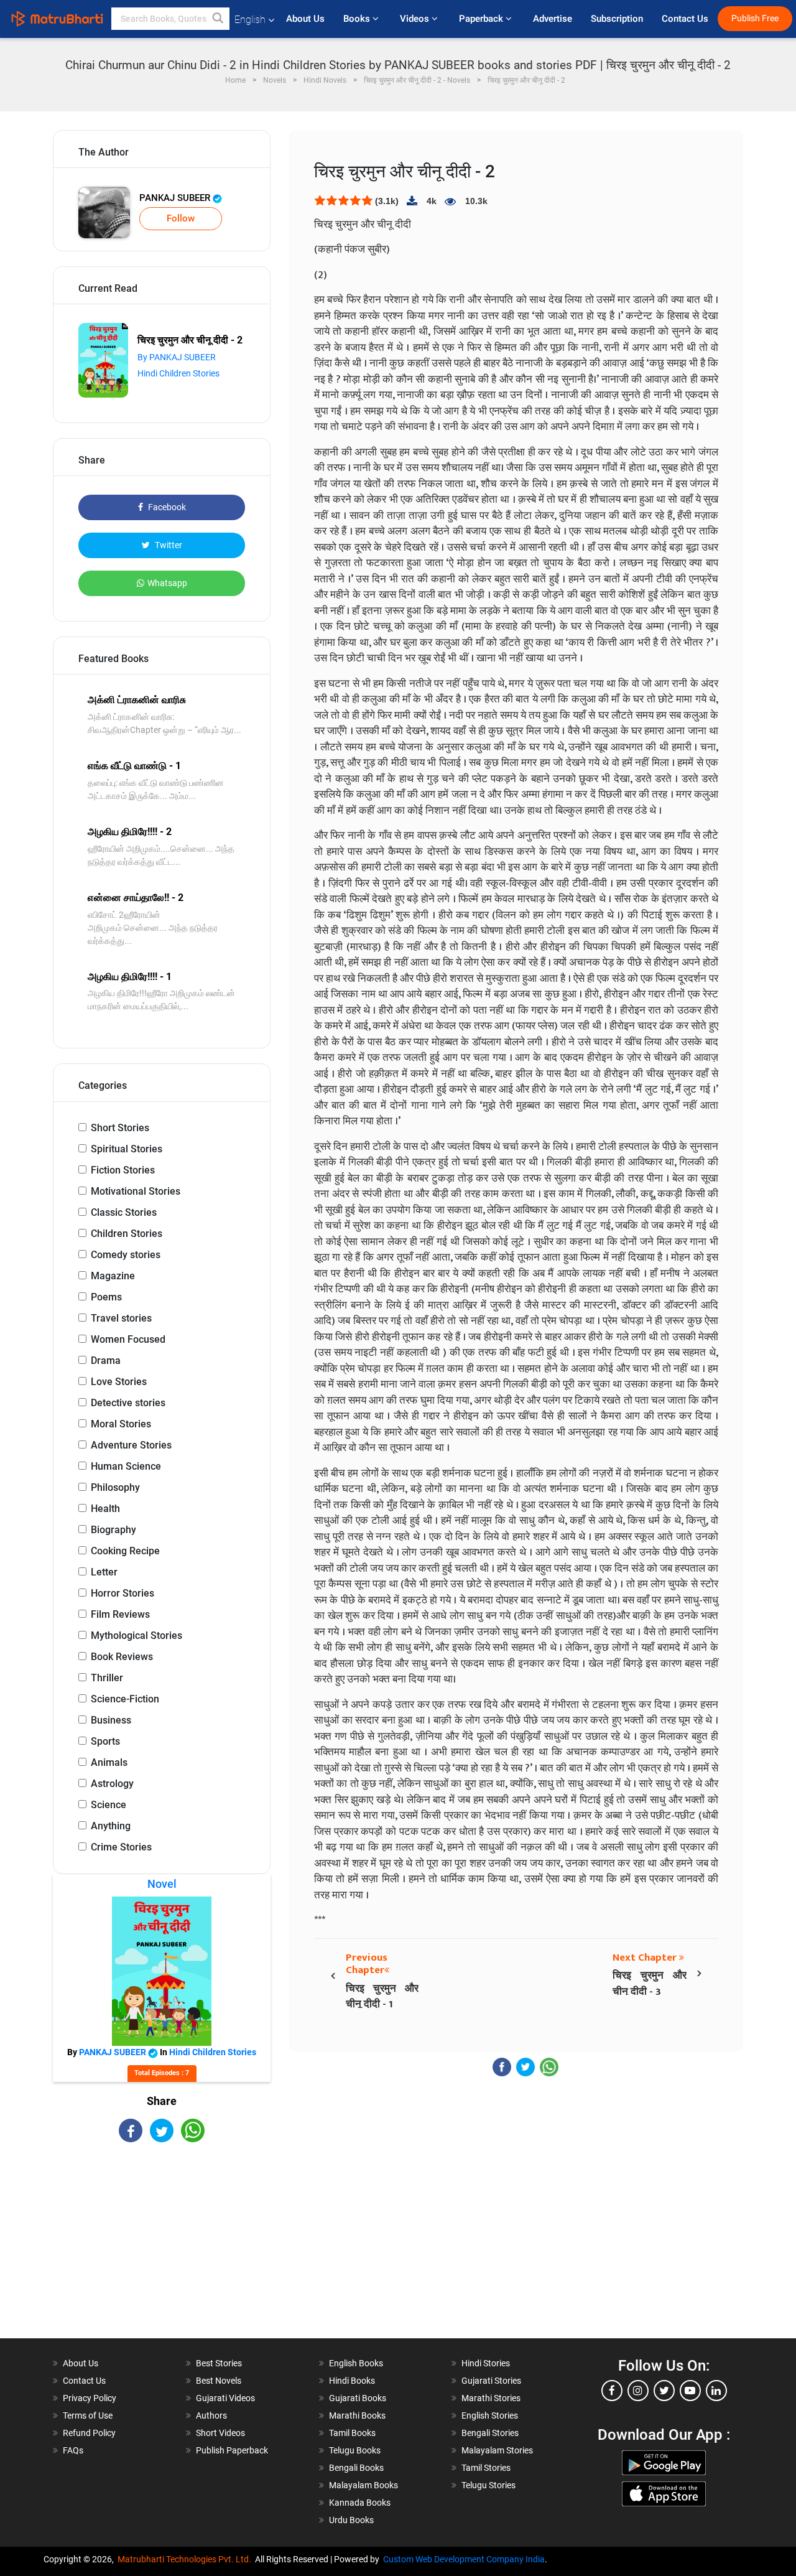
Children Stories (127, 1234)
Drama (106, 1360)
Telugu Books (355, 2450)
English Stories (490, 2415)
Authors (211, 2415)
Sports (105, 1741)
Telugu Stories (488, 2485)
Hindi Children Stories (178, 373)
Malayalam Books (363, 2485)
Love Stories (119, 1382)
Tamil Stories (486, 2468)
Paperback (482, 19)
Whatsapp (167, 583)
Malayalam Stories (497, 2450)
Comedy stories (126, 1255)
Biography (113, 1530)
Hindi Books (352, 2381)
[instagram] (638, 2391)
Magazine (113, 1276)
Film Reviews (120, 1614)
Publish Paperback (232, 2450)
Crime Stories (121, 1847)
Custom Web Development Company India (464, 2559)
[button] (218, 19)
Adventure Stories (131, 1445)
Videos (416, 19)
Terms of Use (88, 2415)
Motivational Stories (136, 1191)
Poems (106, 1297)
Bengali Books (356, 2468)
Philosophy (115, 1487)
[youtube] (690, 2391)
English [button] (250, 20)
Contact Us (685, 19)
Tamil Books (352, 2433)
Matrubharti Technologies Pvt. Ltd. (186, 2559)
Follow (181, 218)
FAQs (73, 2450)
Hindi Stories (486, 2363)
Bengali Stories (490, 2433)
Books (358, 19)
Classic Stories (124, 1212)
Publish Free (755, 18)
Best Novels (219, 2381)
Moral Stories (121, 1424)
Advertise (553, 19)
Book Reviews (122, 1657)
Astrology (112, 1784)
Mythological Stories (137, 1636)
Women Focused (128, 1339)
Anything (111, 1826)
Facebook (166, 507)
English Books (356, 2363)
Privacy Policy (90, 2398)
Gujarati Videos (225, 2398)
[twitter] (664, 2391)
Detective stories (128, 1403)
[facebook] (612, 2391)
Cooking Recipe (125, 1551)
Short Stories (120, 1128)
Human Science (126, 1466)
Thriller (107, 1678)
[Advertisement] (162, 2251)
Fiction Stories (123, 1170)
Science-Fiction (125, 1699)
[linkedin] (716, 2391)
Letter (104, 1572)
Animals (109, 1762)
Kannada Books (360, 2503)
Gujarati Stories (491, 2381)
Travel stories (121, 1318)
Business (111, 1720)
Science (109, 1805)
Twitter (168, 545)
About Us (305, 19)
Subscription (617, 19)
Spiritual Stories (127, 1149)
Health (105, 1509)
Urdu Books (351, 2520)
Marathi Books (357, 2415)
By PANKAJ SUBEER (177, 357)
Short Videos (220, 2433)
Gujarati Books (358, 2398)
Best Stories (219, 2363)
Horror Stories (123, 1593)
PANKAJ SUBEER (176, 198)
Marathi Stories (491, 2398)
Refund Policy (89, 2433)
